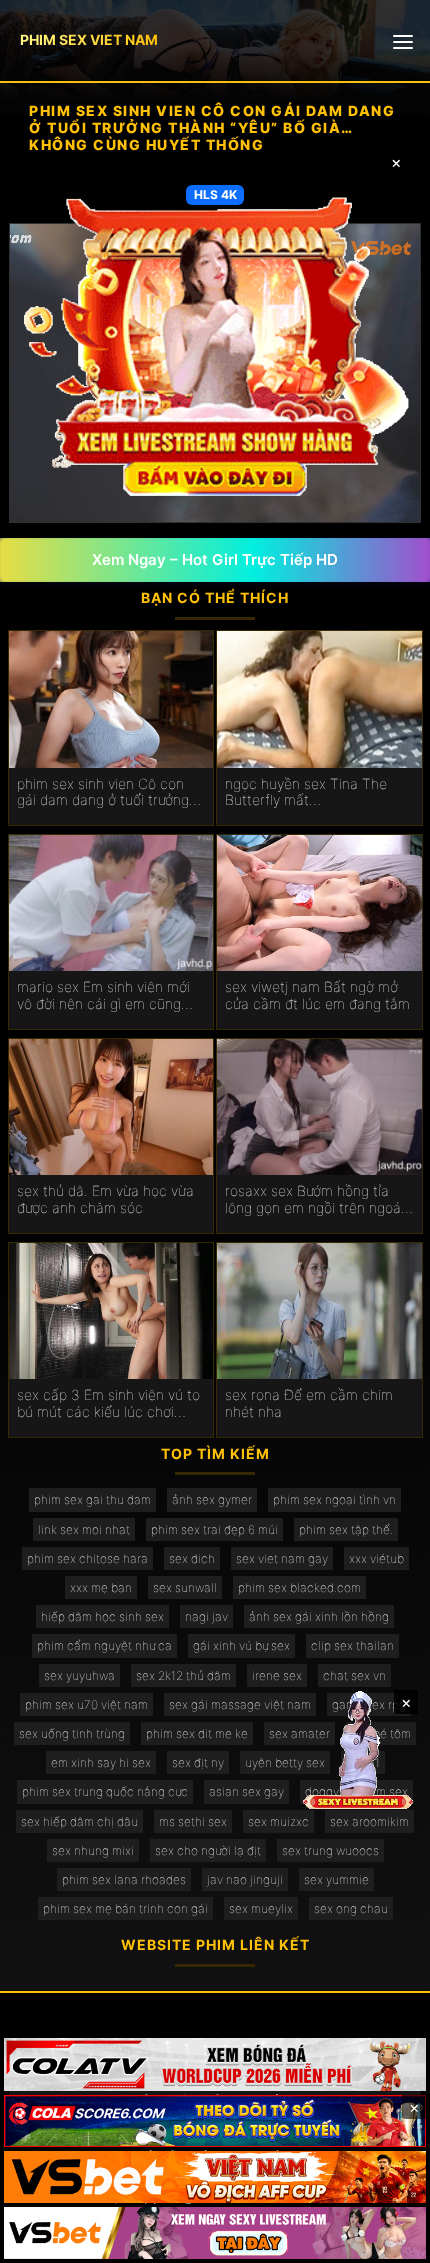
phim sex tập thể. (346, 1529)
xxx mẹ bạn (101, 1587)
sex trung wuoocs (330, 1850)
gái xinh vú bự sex (241, 1645)
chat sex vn (354, 1675)
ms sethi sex (193, 1821)
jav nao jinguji (245, 1879)
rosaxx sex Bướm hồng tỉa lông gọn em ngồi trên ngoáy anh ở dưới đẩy (316, 1200)
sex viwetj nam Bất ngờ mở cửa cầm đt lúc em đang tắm (317, 995)
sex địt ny (198, 1762)
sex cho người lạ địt (208, 1850)
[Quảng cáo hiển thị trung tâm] (215, 343)
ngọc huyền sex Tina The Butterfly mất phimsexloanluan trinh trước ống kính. (313, 793)
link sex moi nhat (84, 1529)
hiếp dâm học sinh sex (102, 1616)
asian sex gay (246, 1791)
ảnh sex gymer (212, 1499)
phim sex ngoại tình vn (334, 1499)
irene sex (277, 1675)
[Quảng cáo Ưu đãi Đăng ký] (215, 2121)
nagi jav (206, 1616)
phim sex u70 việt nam (86, 1704)
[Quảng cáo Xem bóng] (215, 2064)
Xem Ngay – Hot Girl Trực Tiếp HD (215, 559)
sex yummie (336, 1879)
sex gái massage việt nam (240, 1704)
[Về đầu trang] (386, 2239)
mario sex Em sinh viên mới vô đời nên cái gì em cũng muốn (103, 996)
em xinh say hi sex (101, 1762)
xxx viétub (376, 1558)
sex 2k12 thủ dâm (183, 1675)
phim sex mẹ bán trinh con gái (125, 1908)
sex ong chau (351, 1908)
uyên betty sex (285, 1762)
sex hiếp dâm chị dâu (79, 1821)
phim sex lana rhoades (124, 1879)
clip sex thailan (352, 1645)
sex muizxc (278, 1821)
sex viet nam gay (282, 1558)
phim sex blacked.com (299, 1587)
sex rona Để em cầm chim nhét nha (309, 1403)
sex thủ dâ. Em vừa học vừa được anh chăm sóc (105, 1199)
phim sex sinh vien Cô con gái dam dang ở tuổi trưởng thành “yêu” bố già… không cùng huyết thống (103, 793)
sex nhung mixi (93, 1850)
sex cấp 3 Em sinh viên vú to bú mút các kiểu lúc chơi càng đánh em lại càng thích (108, 1404)
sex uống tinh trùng (72, 1733)
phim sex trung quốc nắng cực (105, 1791)
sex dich (192, 1558)
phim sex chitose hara (87, 1558)
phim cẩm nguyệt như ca (104, 1645)
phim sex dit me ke (197, 1733)
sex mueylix (261, 1908)
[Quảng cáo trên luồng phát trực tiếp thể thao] (215, 2233)
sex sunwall (185, 1587)
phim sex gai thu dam (92, 1499)
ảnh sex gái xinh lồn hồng (319, 1616)
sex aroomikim (369, 1821)
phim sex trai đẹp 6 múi (214, 1529)
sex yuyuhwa (79, 1675)
